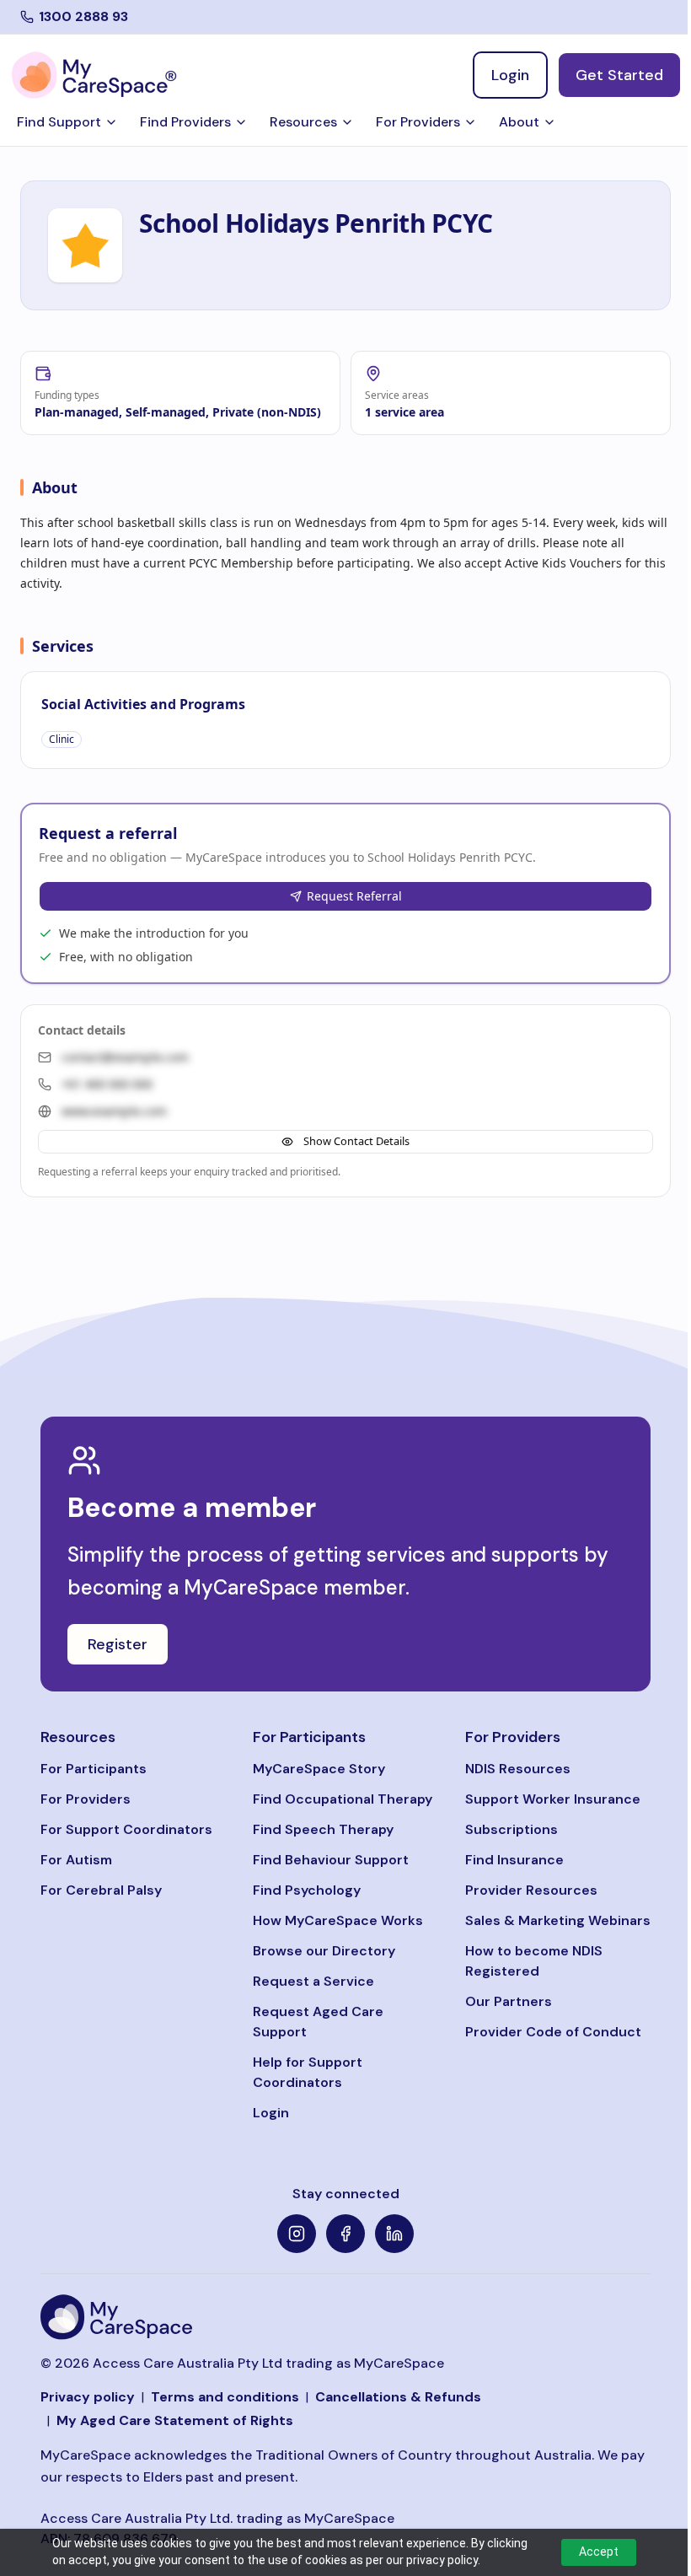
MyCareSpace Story (319, 1769)
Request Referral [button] (354, 896)
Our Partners (509, 2001)
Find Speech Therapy (323, 1829)
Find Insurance (514, 1860)
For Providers (418, 122)
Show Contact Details (356, 1141)
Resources (303, 122)
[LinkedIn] (394, 2234)
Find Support (59, 122)
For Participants (94, 1769)
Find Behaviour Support (331, 1860)
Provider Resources (531, 1890)
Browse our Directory (324, 1951)
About (519, 122)
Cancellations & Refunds (398, 2397)
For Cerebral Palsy (101, 1890)
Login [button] (510, 75)
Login (271, 2113)
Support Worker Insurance (553, 1799)
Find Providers (185, 122)
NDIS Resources (518, 1769)
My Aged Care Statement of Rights (175, 2420)
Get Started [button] (619, 75)
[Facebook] (345, 2234)
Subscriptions (512, 1829)
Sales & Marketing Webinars (558, 1920)
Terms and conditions (225, 2397)
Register (118, 1644)
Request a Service (313, 1981)
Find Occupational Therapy (343, 1799)
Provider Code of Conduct (553, 2032)
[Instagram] (297, 2234)
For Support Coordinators (126, 1829)
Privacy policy (88, 2397)
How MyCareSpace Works (338, 1920)
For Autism (76, 1860)
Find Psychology (307, 1890)
